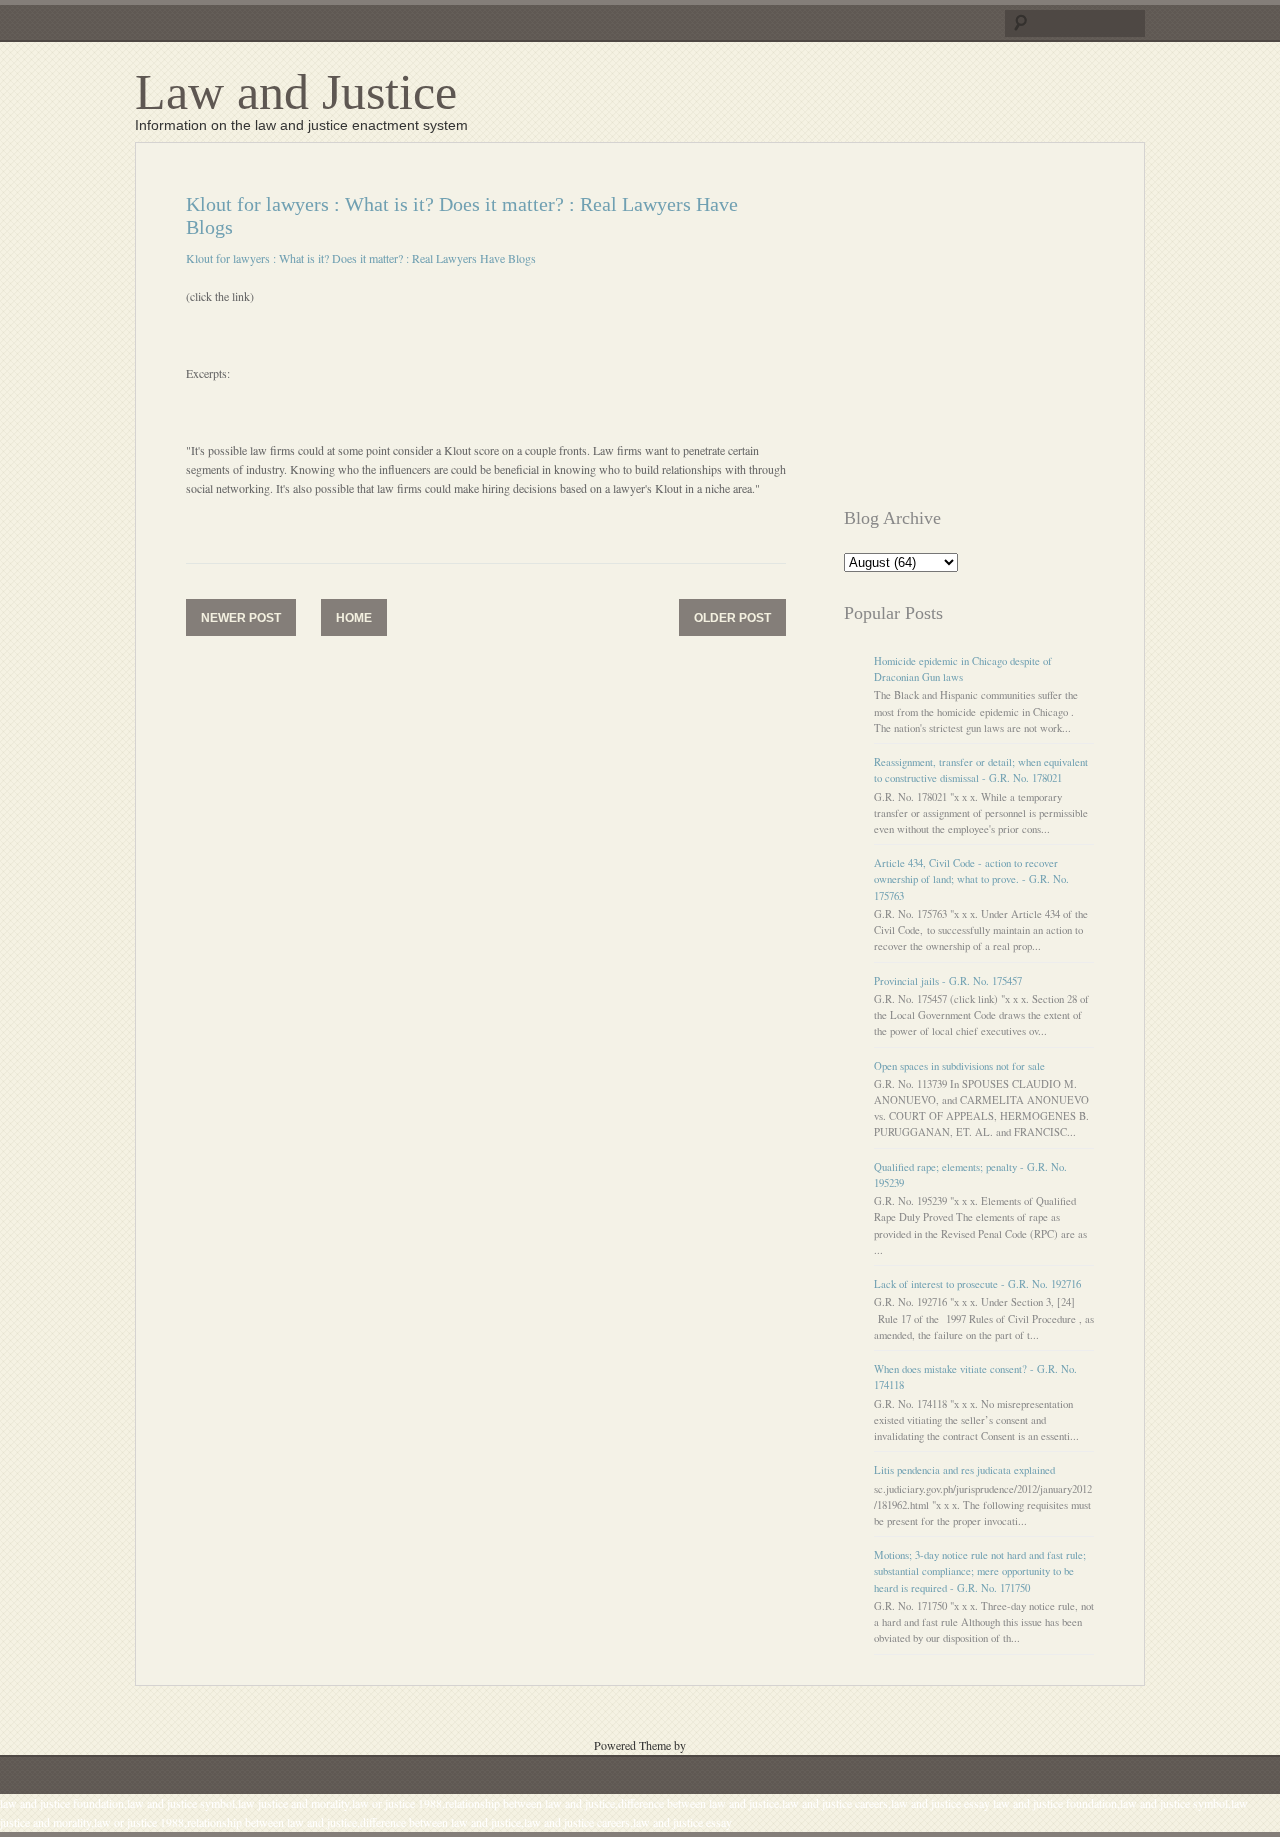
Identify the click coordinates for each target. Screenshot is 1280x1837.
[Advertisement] (1012, 333)
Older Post (732, 618)
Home (354, 618)
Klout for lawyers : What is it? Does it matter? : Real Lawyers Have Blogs (361, 258)
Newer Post (241, 618)
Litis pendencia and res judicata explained (964, 1470)
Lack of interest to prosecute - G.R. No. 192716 (977, 1284)
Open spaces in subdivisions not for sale (959, 1066)
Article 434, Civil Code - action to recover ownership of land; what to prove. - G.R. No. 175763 (971, 879)
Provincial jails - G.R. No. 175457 (948, 981)
